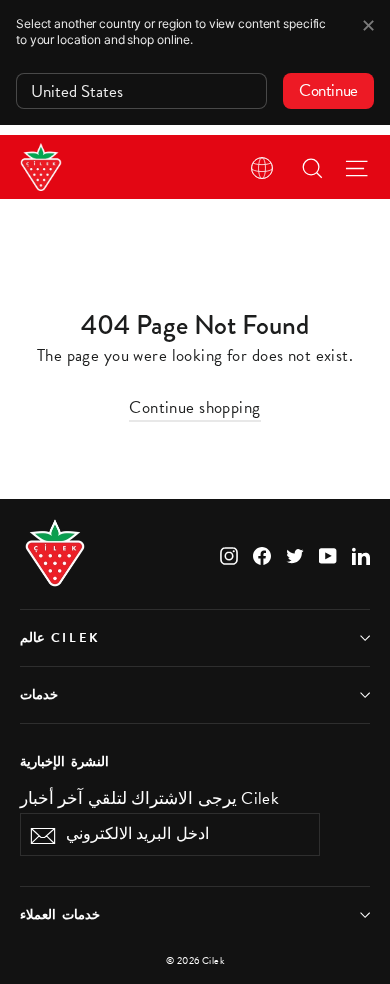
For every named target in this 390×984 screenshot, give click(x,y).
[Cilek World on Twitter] (295, 553)
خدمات (39, 695)
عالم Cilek (60, 638)
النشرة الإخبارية (64, 761)
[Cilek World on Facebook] (262, 553)
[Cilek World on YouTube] (328, 553)
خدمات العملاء (60, 915)
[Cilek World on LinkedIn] (361, 553)
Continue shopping (194, 407)
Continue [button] (328, 90)
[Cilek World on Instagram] (229, 553)
